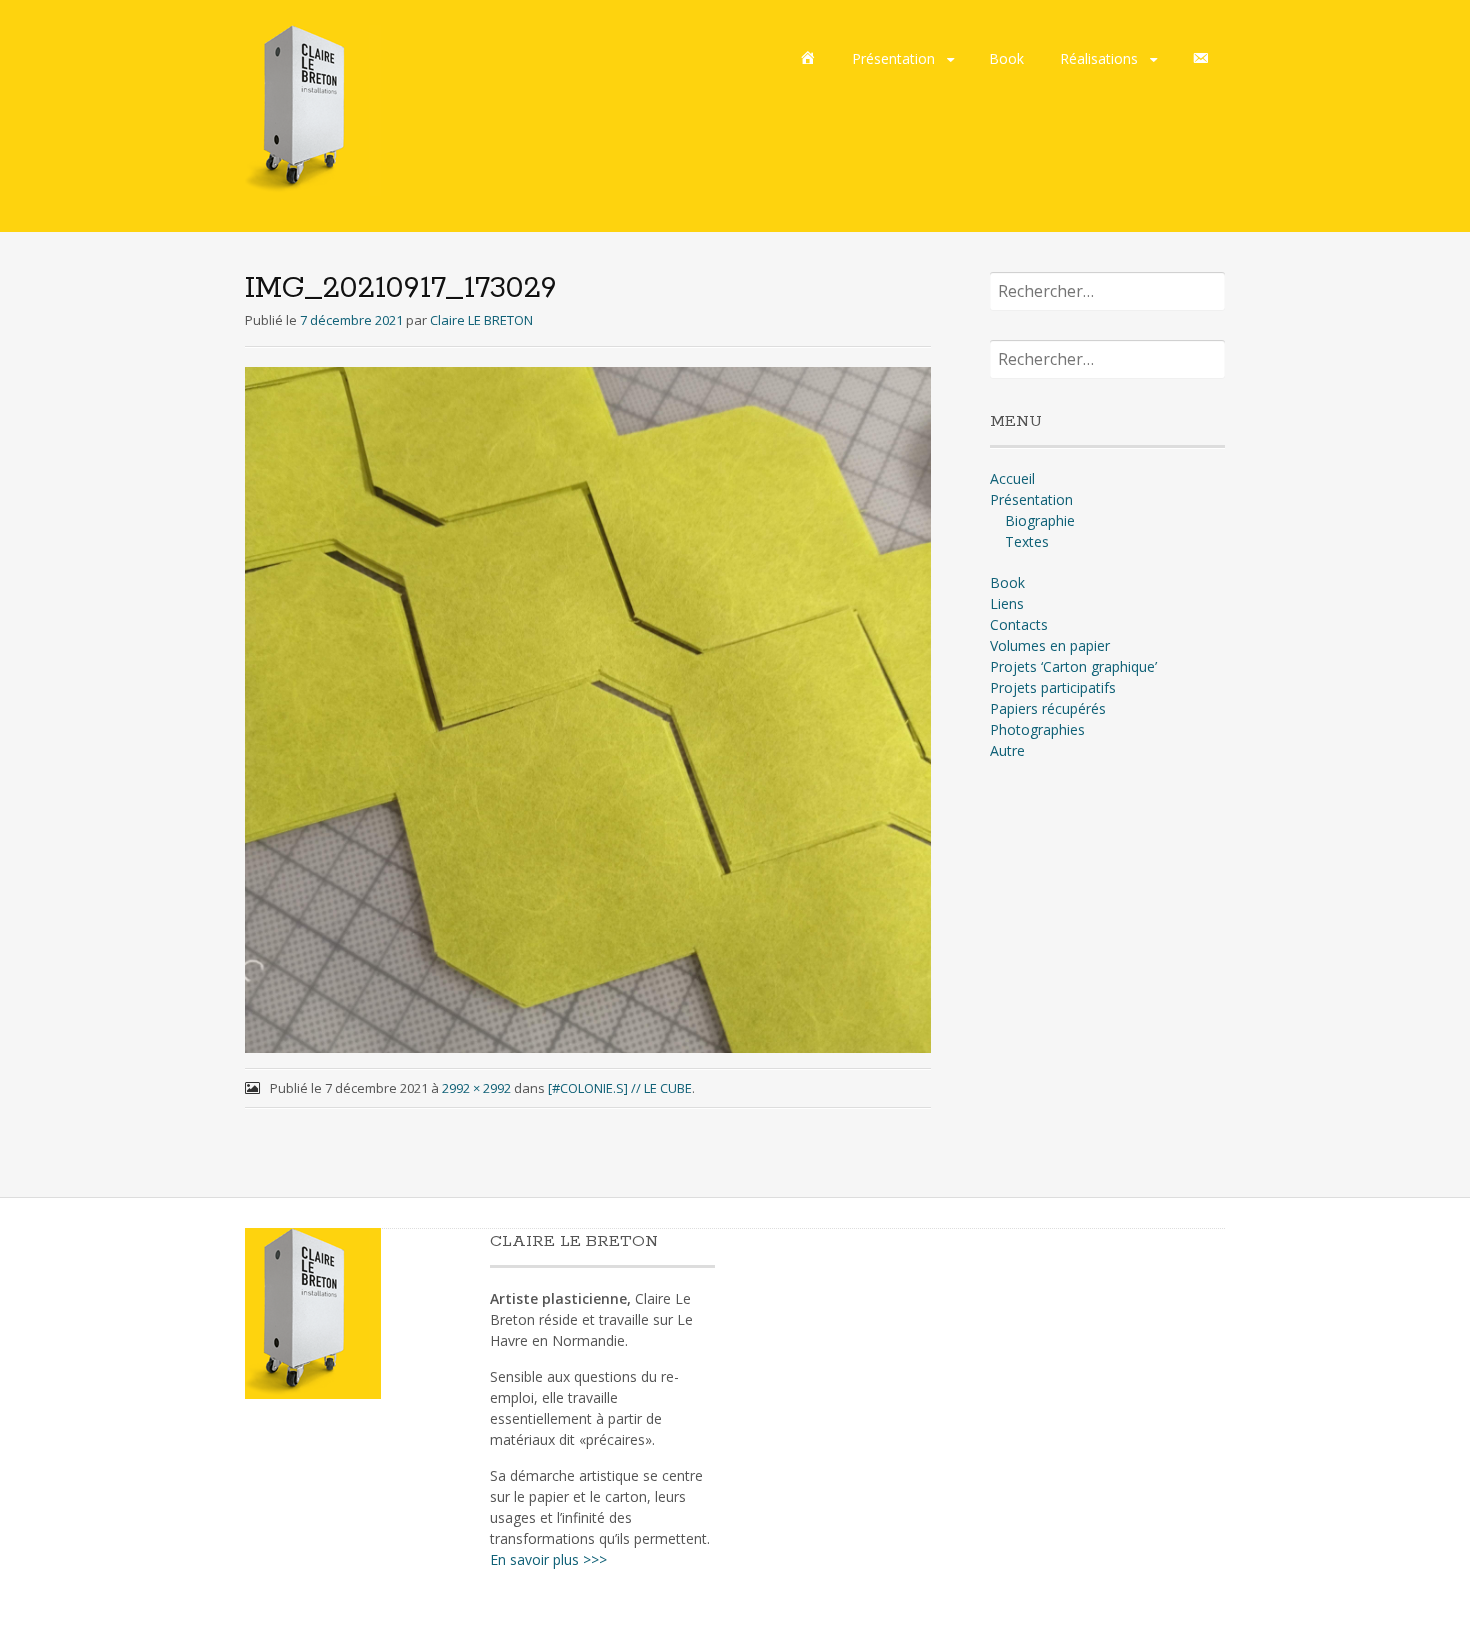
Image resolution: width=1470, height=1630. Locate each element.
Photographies (1037, 729)
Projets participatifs (1053, 687)
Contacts (1019, 624)
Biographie (1040, 520)
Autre (1007, 750)
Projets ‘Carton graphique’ (1073, 666)
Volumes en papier (1050, 645)
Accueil (1012, 478)
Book (1006, 58)
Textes (1027, 541)
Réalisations (1099, 58)
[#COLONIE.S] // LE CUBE (620, 1088)
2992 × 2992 (476, 1088)
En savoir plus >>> (548, 1559)
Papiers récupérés (1048, 708)
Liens (1007, 603)
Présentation (893, 58)
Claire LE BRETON (481, 320)
